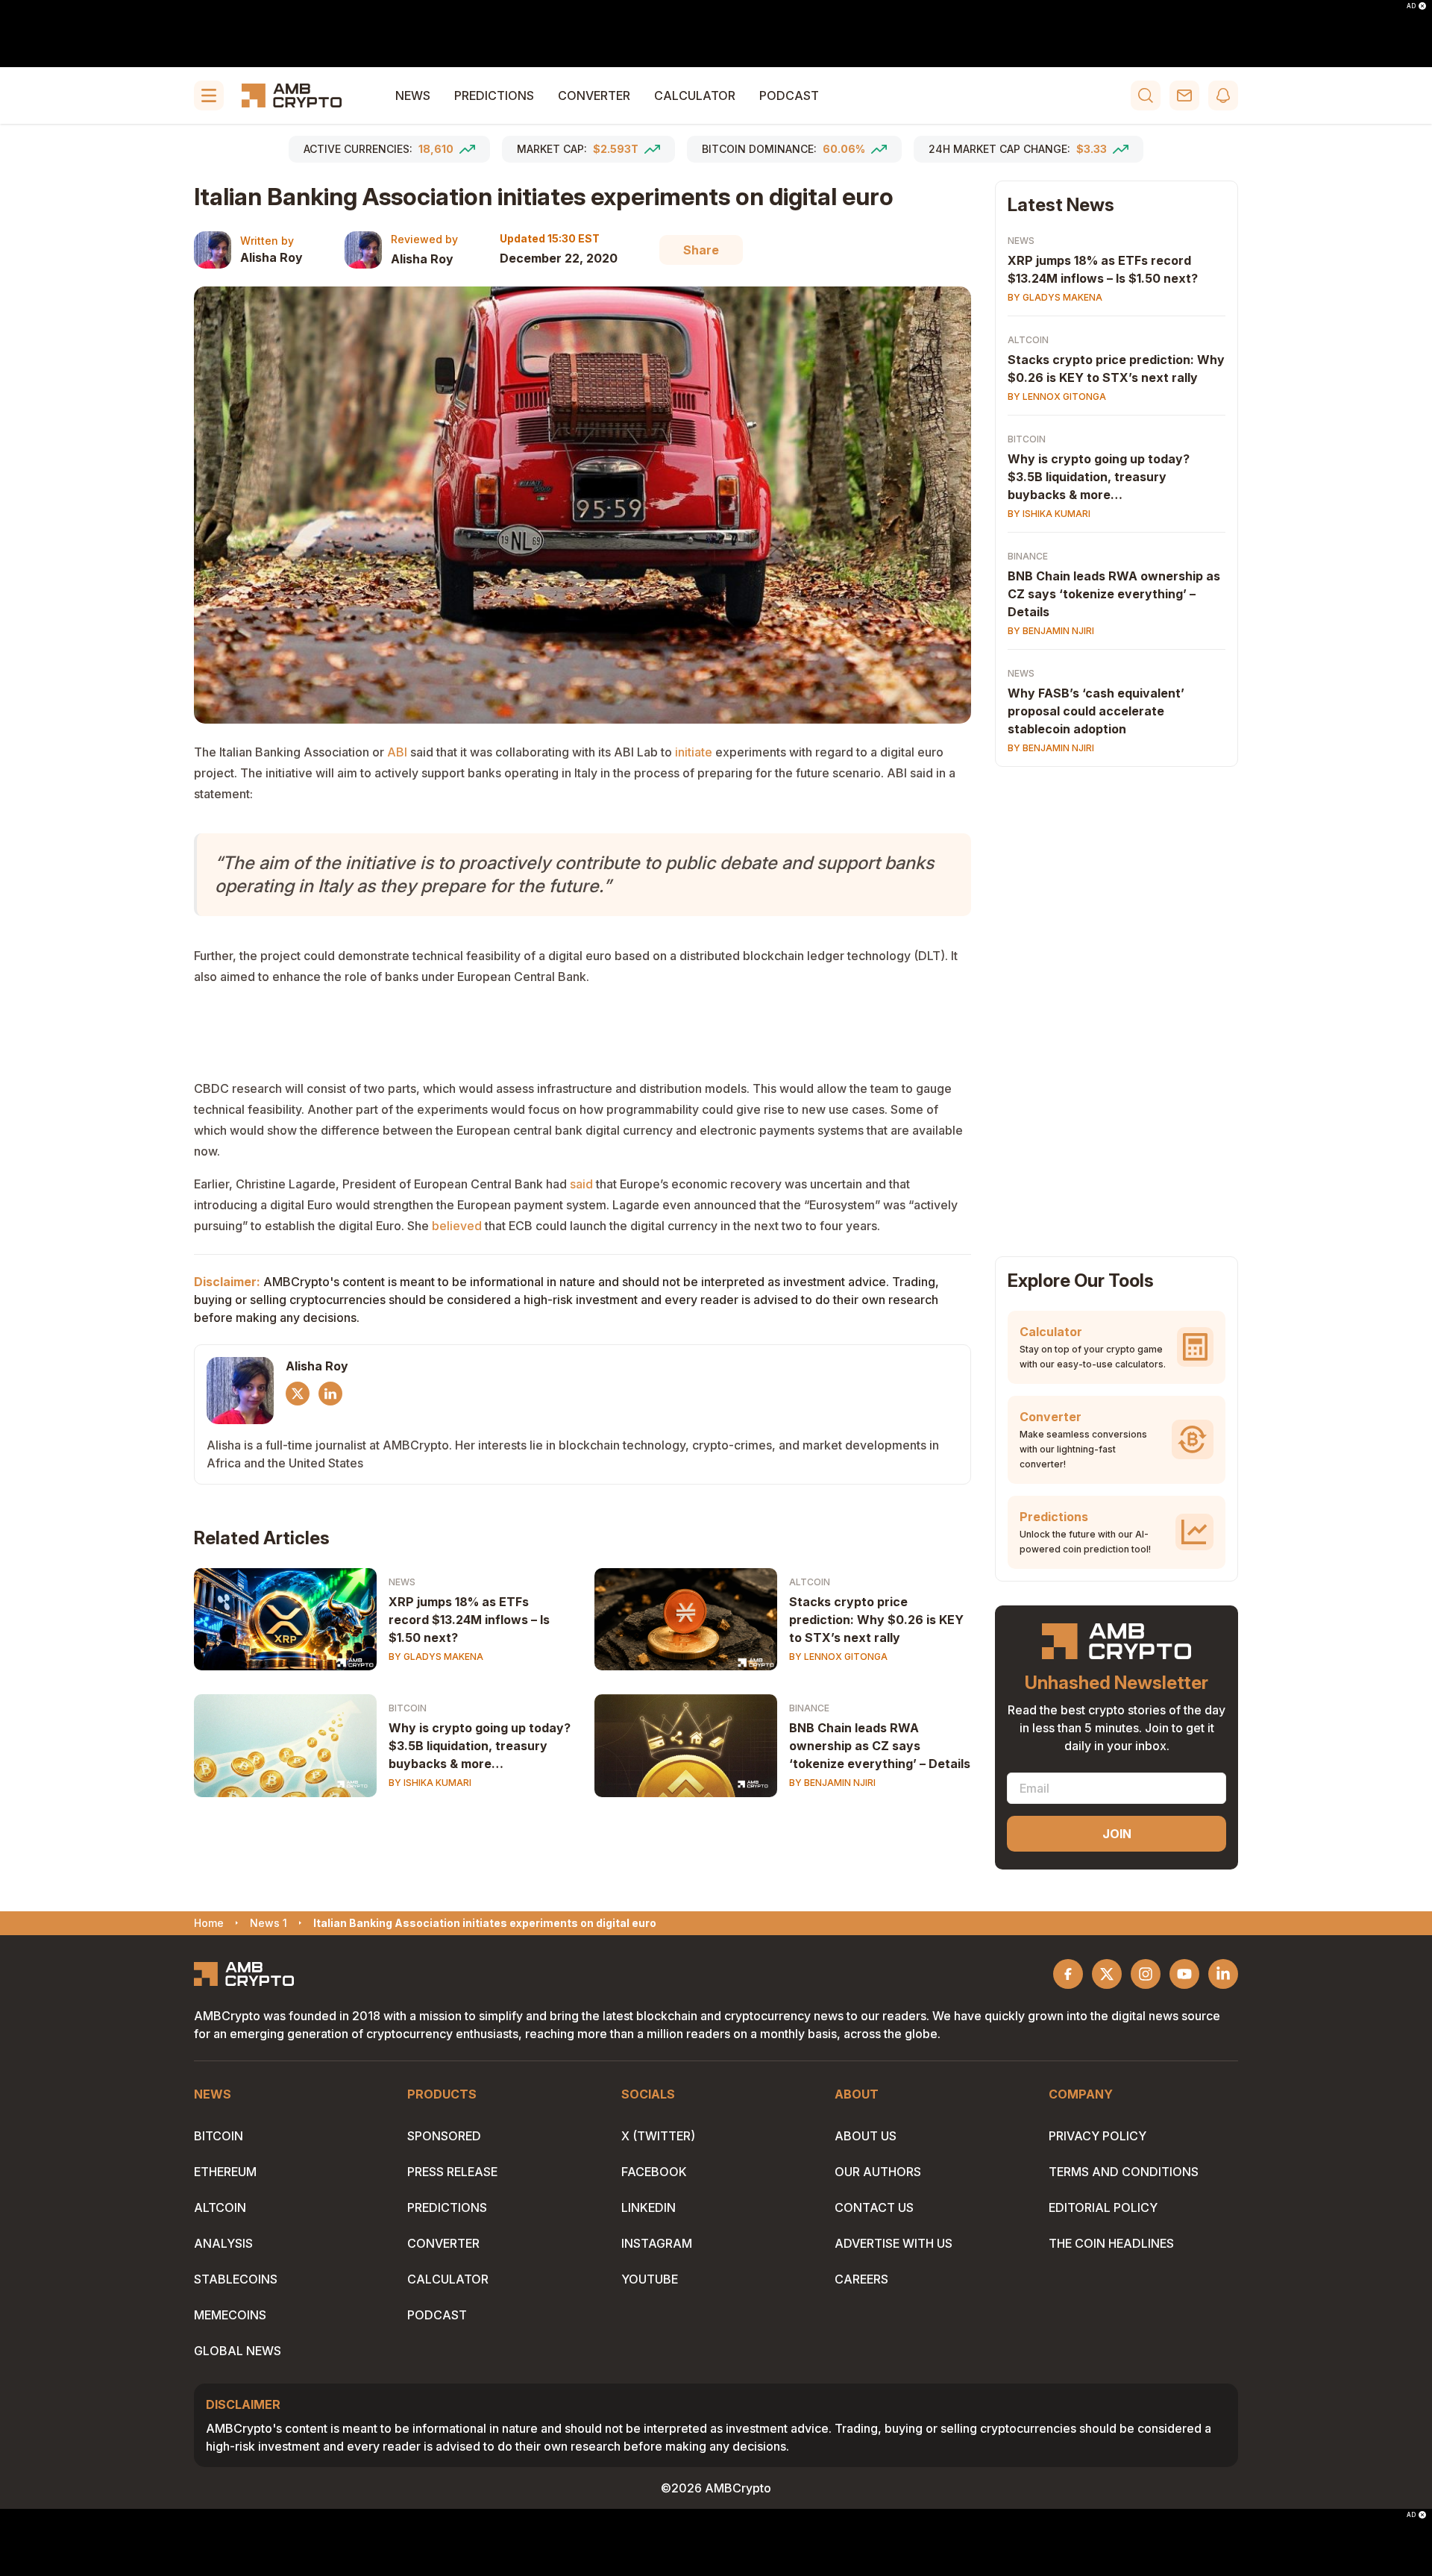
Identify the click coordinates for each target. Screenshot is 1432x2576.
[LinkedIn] (330, 1394)
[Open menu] (209, 95)
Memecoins (230, 2315)
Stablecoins (236, 2279)
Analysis (223, 2243)
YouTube (650, 2279)
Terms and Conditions (1124, 2172)
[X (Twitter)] (298, 1394)
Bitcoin (408, 1708)
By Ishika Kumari (430, 1783)
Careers (861, 2279)
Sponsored (444, 2136)
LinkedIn (649, 2207)
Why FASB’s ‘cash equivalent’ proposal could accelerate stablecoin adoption (1096, 711)
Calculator (695, 95)
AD (1411, 6)
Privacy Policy (1097, 2136)
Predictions (494, 95)
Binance (809, 1708)
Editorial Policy (1103, 2207)
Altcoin (810, 1582)
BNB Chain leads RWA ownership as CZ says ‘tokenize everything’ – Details (880, 1746)
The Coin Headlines (1111, 2243)
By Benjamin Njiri (832, 1783)
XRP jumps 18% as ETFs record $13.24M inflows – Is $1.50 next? (469, 1620)
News (413, 95)
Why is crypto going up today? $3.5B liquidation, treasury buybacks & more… (480, 1746)
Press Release (452, 2172)
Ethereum (225, 2172)
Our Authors (878, 2172)
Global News (238, 2351)
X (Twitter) (658, 2136)
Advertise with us (894, 2243)
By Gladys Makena (436, 1657)
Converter (594, 95)
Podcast (789, 95)
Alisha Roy (271, 257)
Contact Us (874, 2207)
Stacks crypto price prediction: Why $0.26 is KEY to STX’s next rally (876, 1620)
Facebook (654, 2172)
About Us (866, 2136)
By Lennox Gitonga (838, 1657)
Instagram (657, 2243)
